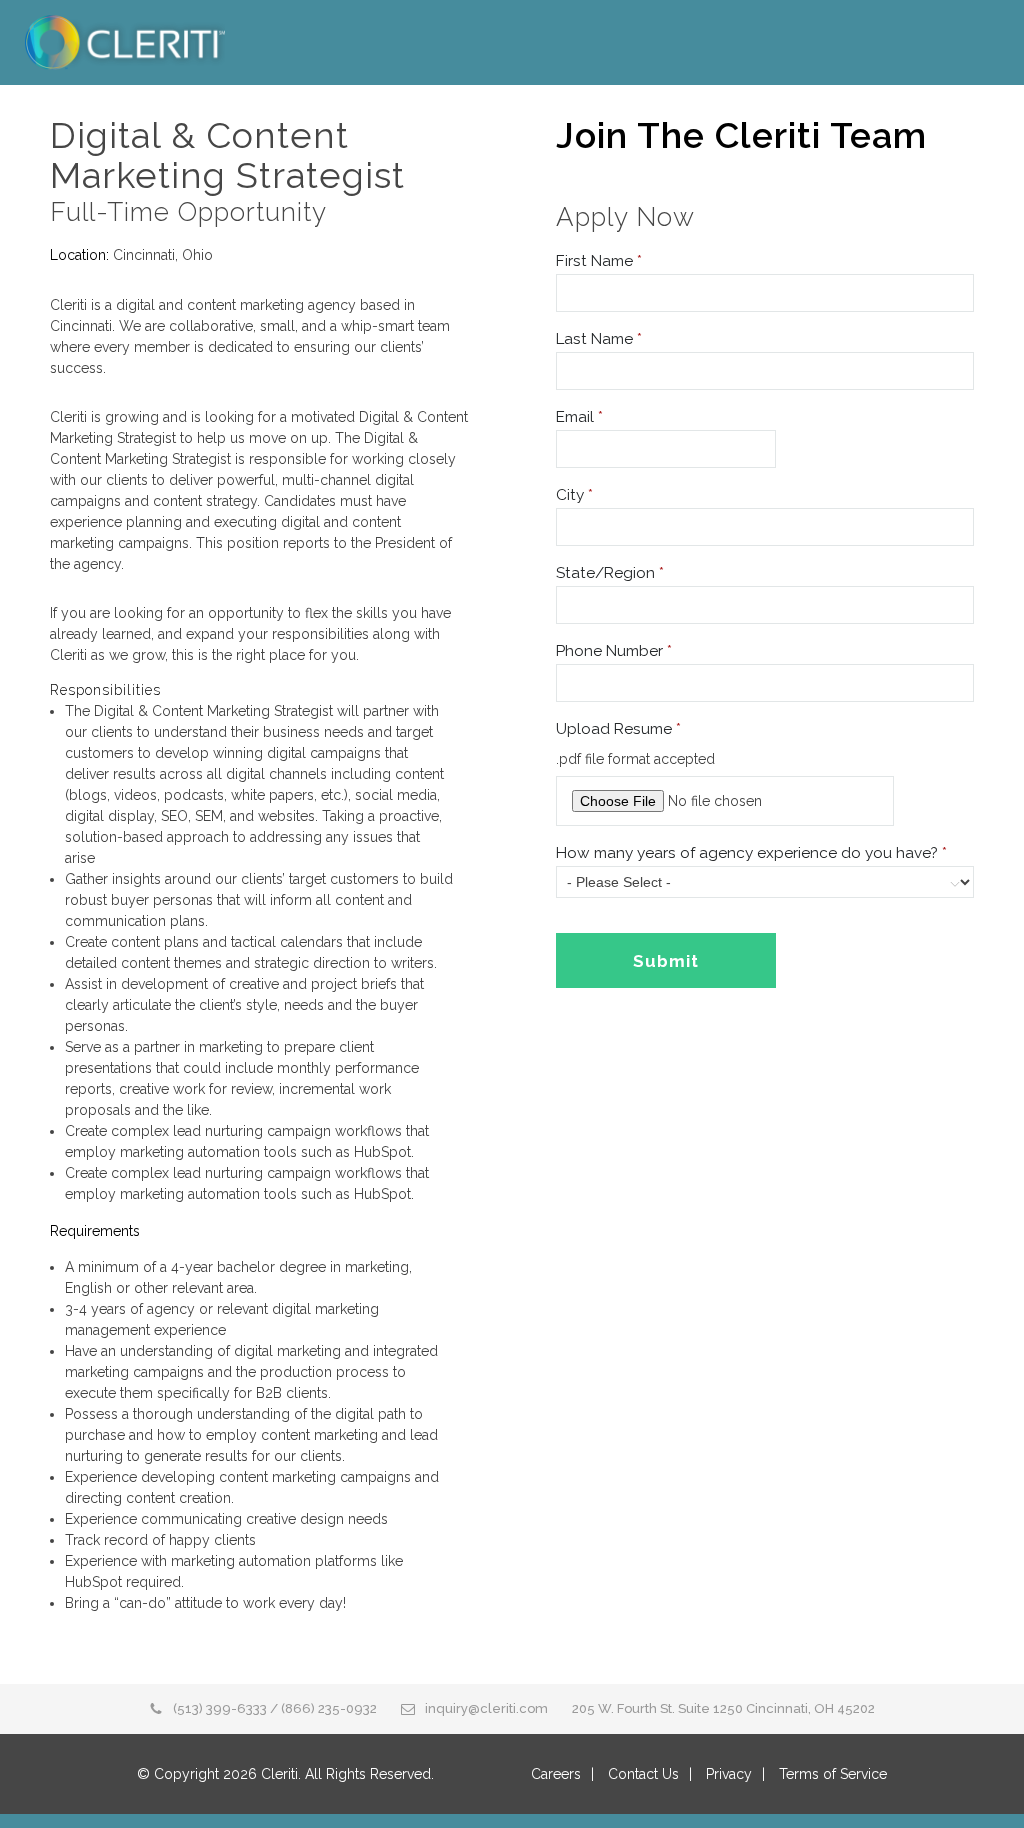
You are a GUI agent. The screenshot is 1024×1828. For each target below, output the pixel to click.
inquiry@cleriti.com (486, 1708)
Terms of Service (833, 1774)
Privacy (729, 1774)
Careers (556, 1774)
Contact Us (643, 1774)
